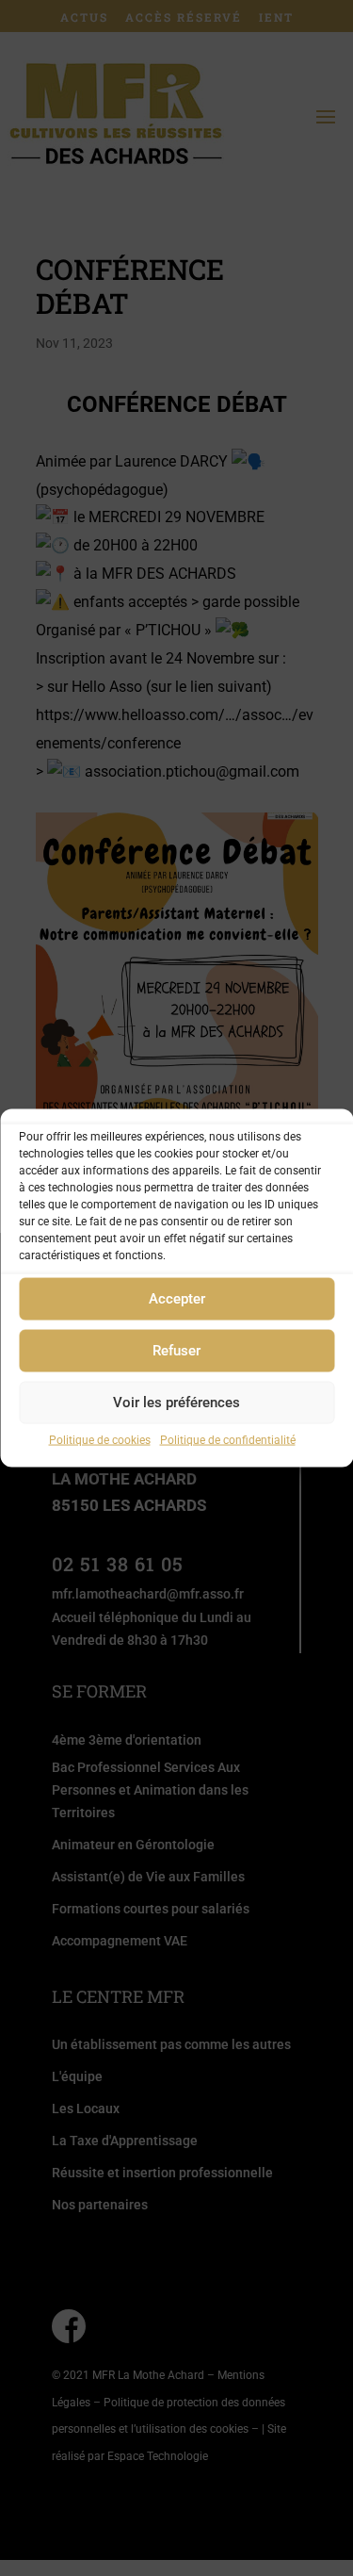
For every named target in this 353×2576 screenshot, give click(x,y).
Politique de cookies (100, 1439)
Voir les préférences (176, 1403)
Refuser (176, 1351)
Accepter (177, 1299)
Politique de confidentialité (228, 1439)
